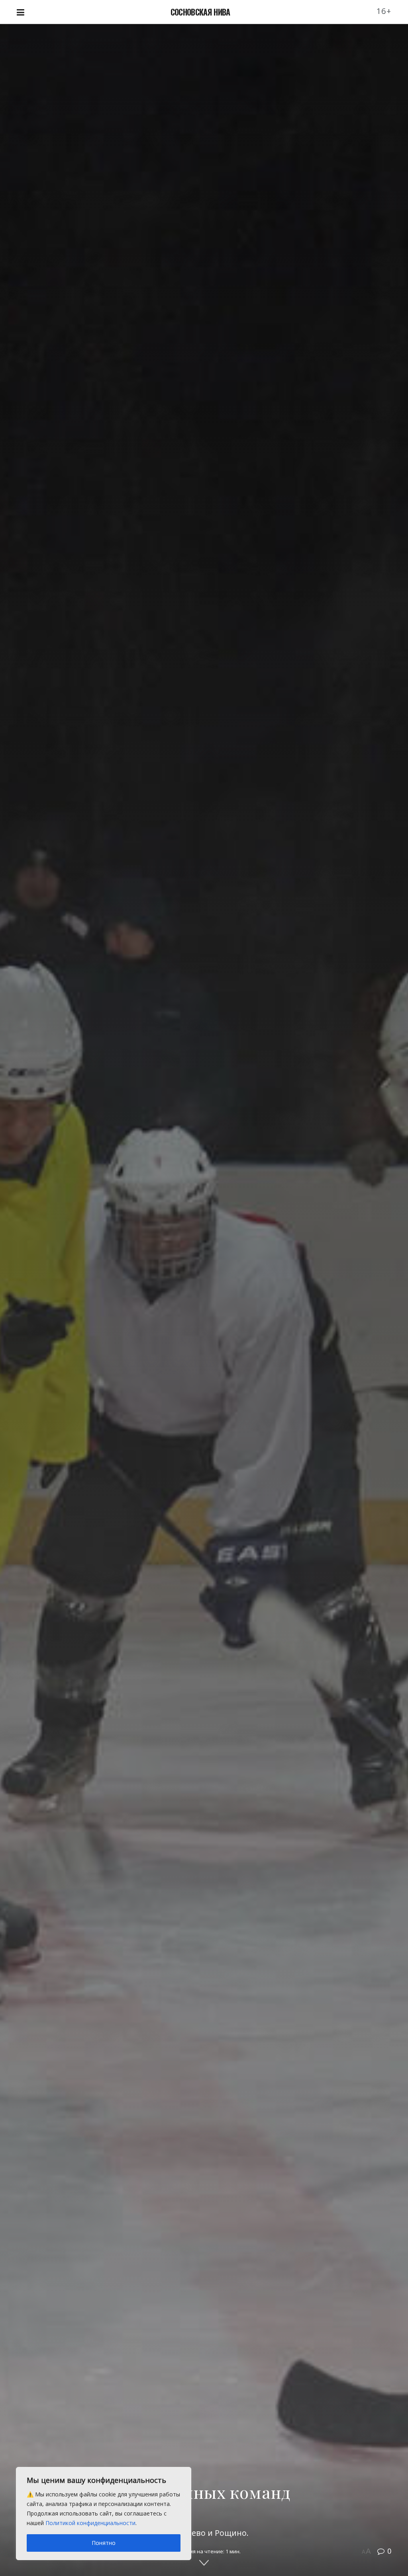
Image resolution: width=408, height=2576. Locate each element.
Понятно (104, 2543)
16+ (384, 11)
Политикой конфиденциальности (90, 2523)
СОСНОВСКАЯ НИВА (200, 12)
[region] (104, 2514)
